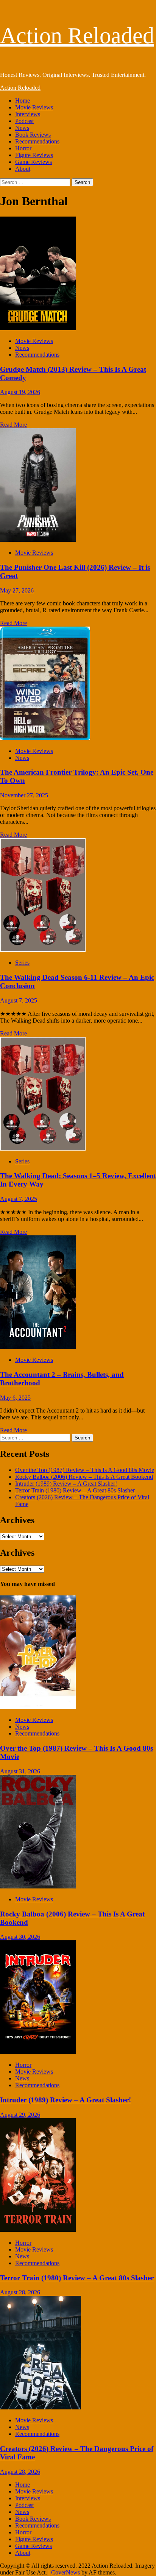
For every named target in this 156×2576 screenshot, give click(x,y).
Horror (23, 148)
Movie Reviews (34, 107)
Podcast (24, 121)
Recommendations (37, 141)
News (22, 128)
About (23, 169)
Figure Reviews (34, 155)
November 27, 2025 (24, 795)
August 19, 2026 (20, 392)
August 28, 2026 (20, 2292)
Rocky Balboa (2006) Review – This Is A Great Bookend (84, 1477)
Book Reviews (33, 135)
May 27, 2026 (17, 590)
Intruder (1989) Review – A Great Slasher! (66, 1484)
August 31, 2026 (20, 1771)
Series (22, 963)
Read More (13, 425)
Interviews (28, 114)
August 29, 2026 (20, 2115)
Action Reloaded (77, 36)
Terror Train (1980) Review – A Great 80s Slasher (75, 1490)
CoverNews (66, 2572)
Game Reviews (34, 162)
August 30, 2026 (20, 1937)
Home (23, 101)
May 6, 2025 (15, 1398)
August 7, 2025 (19, 1000)
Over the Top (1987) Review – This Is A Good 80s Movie (85, 1470)
